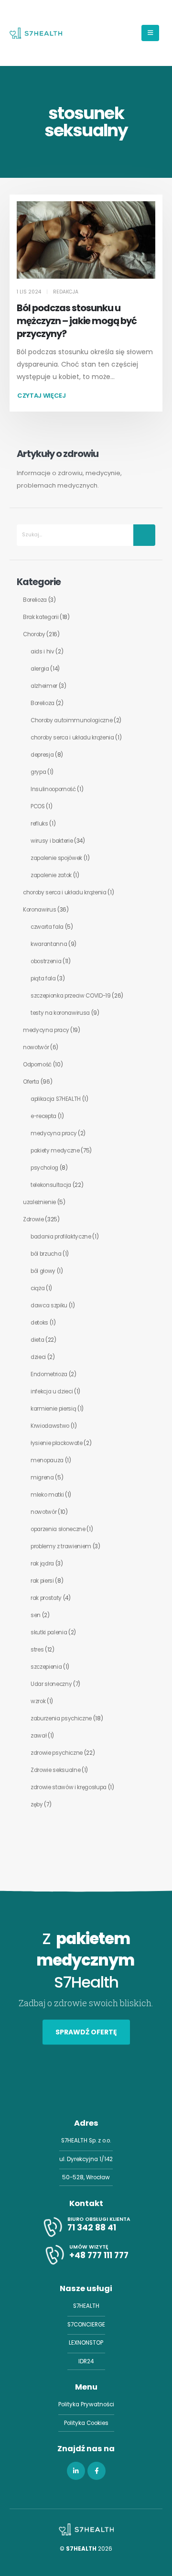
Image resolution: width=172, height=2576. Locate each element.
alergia (40, 669)
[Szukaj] (144, 535)
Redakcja (66, 292)
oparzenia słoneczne (58, 1529)
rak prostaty (46, 1598)
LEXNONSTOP (86, 2343)
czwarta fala (47, 927)
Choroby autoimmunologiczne (72, 720)
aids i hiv (43, 652)
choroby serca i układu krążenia (72, 738)
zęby (37, 1804)
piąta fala (43, 978)
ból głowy (43, 1271)
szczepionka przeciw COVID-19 (71, 996)
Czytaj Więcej (42, 396)
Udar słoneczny (51, 1684)
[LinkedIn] (76, 2471)
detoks (39, 1323)
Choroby (34, 634)
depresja (42, 755)
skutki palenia (49, 1632)
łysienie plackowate (57, 1443)
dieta (37, 1340)
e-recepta (43, 1116)
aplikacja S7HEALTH (56, 1099)
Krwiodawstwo (50, 1426)
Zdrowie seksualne (55, 1770)
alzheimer (44, 686)
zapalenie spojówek (56, 858)
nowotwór (36, 1047)
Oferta (31, 1082)
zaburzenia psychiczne (61, 1718)
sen (36, 1615)
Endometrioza (49, 1374)
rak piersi (42, 1581)
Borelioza (35, 600)
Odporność (37, 1065)
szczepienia (46, 1667)
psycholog (44, 1168)
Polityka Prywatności (86, 2404)
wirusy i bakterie (52, 841)
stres (37, 1650)
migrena (42, 1478)
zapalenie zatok (51, 875)
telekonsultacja (51, 1185)
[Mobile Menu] (150, 33)
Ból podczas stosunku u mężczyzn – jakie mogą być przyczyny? (77, 321)
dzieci (38, 1357)
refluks (39, 824)
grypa (38, 772)
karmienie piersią (53, 1409)
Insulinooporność (53, 789)
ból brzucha (46, 1254)
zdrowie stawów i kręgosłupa (69, 1787)
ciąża (38, 1288)
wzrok (38, 1701)
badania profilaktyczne (61, 1237)
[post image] (86, 240)
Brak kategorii (41, 617)
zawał (38, 1736)
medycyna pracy (46, 1030)
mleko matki (47, 1495)
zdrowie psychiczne (57, 1753)
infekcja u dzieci (52, 1391)
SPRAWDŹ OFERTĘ (86, 2032)
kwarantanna (49, 944)
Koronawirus (39, 910)
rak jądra (42, 1564)
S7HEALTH (86, 2306)
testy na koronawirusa (60, 1013)
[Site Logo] (36, 33)
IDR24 (86, 2361)
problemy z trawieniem (61, 1546)
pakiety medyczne (55, 1151)
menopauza (47, 1460)
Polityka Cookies (86, 2423)
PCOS (38, 806)
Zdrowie (33, 1219)
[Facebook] (97, 2471)
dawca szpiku (49, 1305)
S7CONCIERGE (86, 2325)
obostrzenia (46, 961)
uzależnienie (39, 1202)
